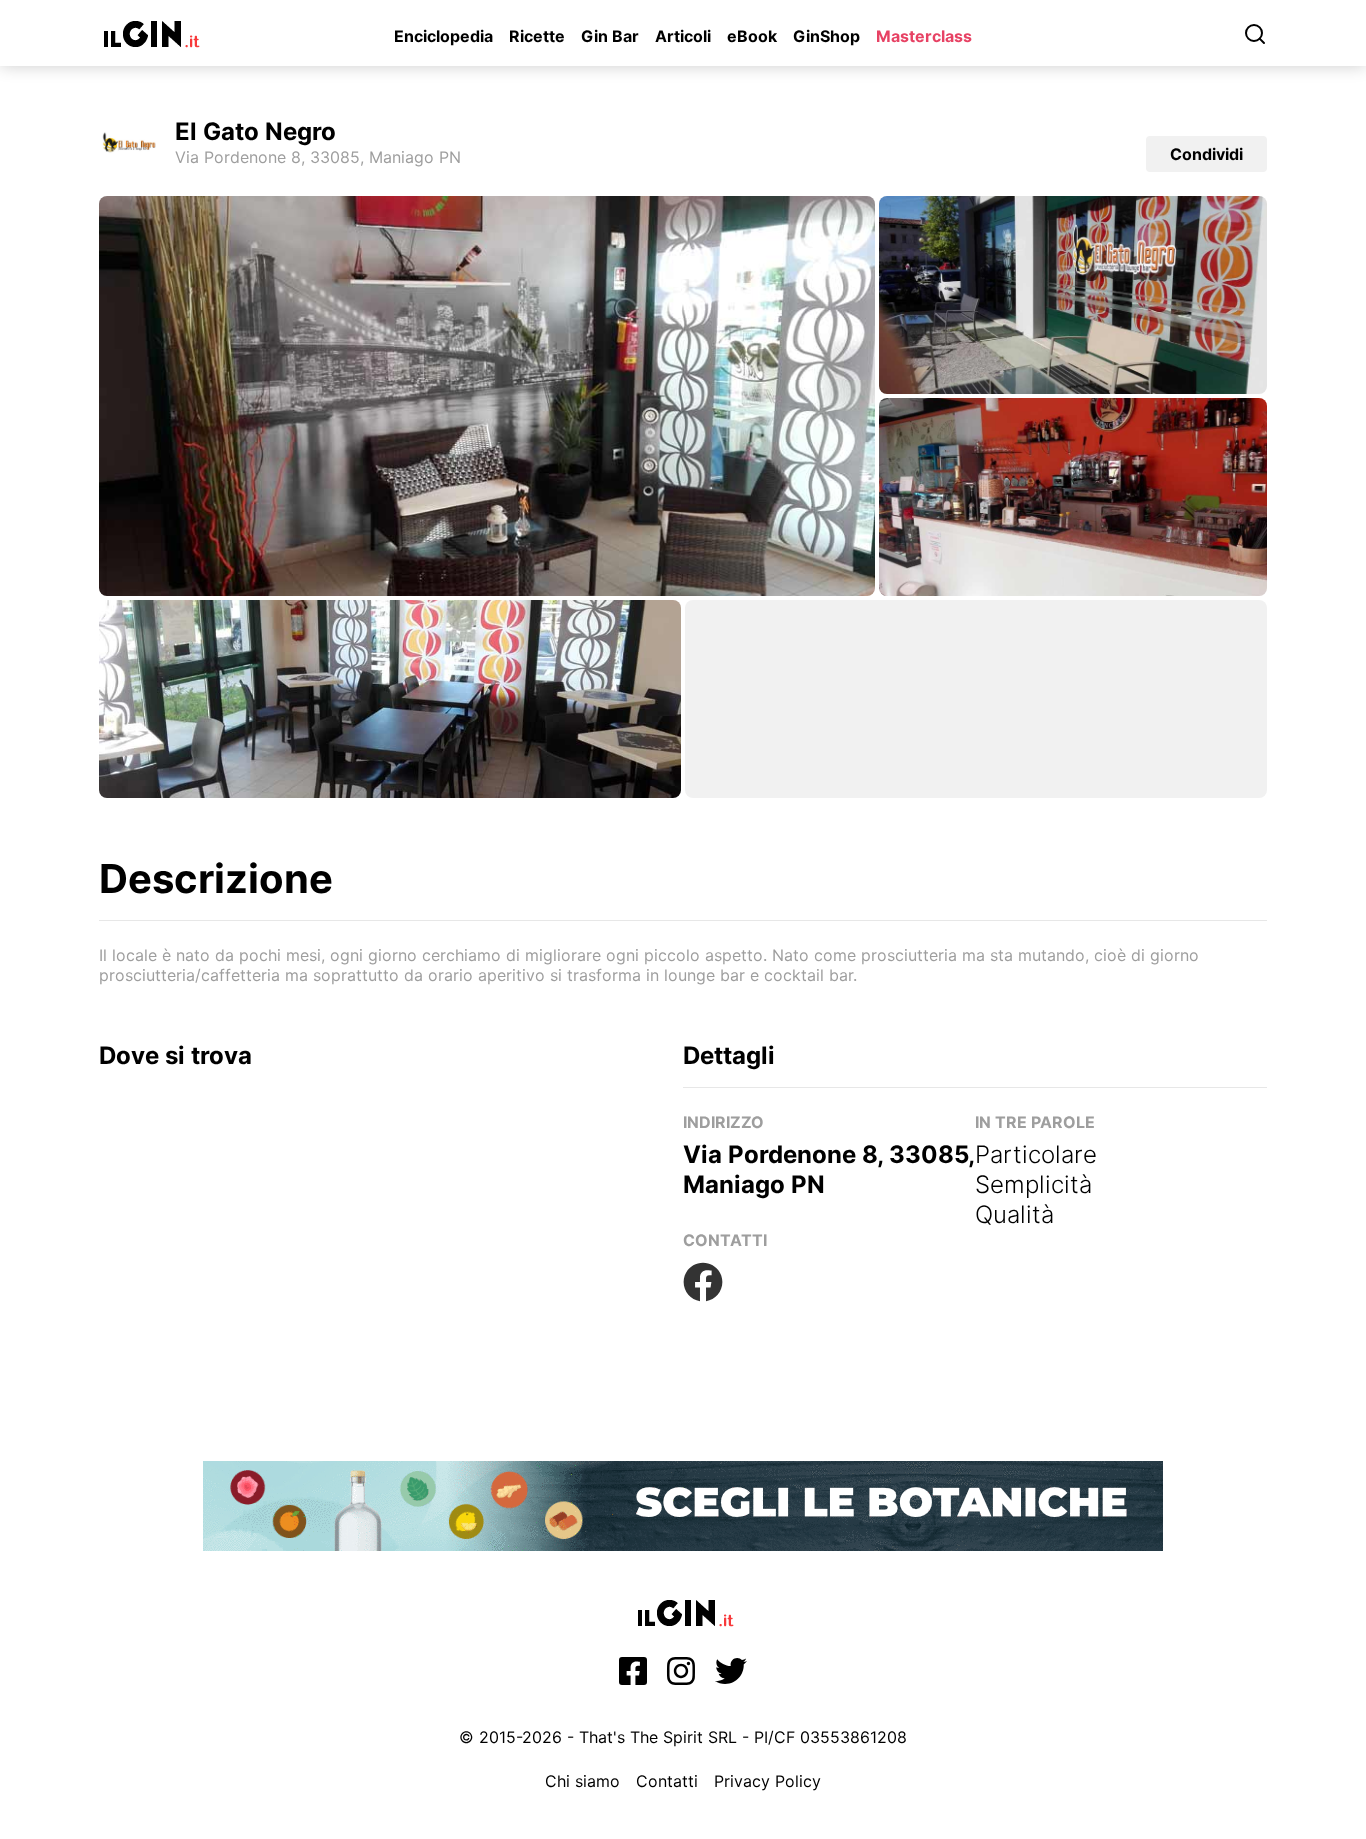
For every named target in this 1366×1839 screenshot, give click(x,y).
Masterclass (924, 36)
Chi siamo (582, 1781)
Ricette (537, 36)
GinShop (826, 36)
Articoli (683, 36)
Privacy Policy (767, 1781)
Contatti (667, 1781)
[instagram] (681, 1677)
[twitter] (731, 1677)
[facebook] (633, 1677)
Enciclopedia (443, 36)
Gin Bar (610, 36)
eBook (752, 36)
